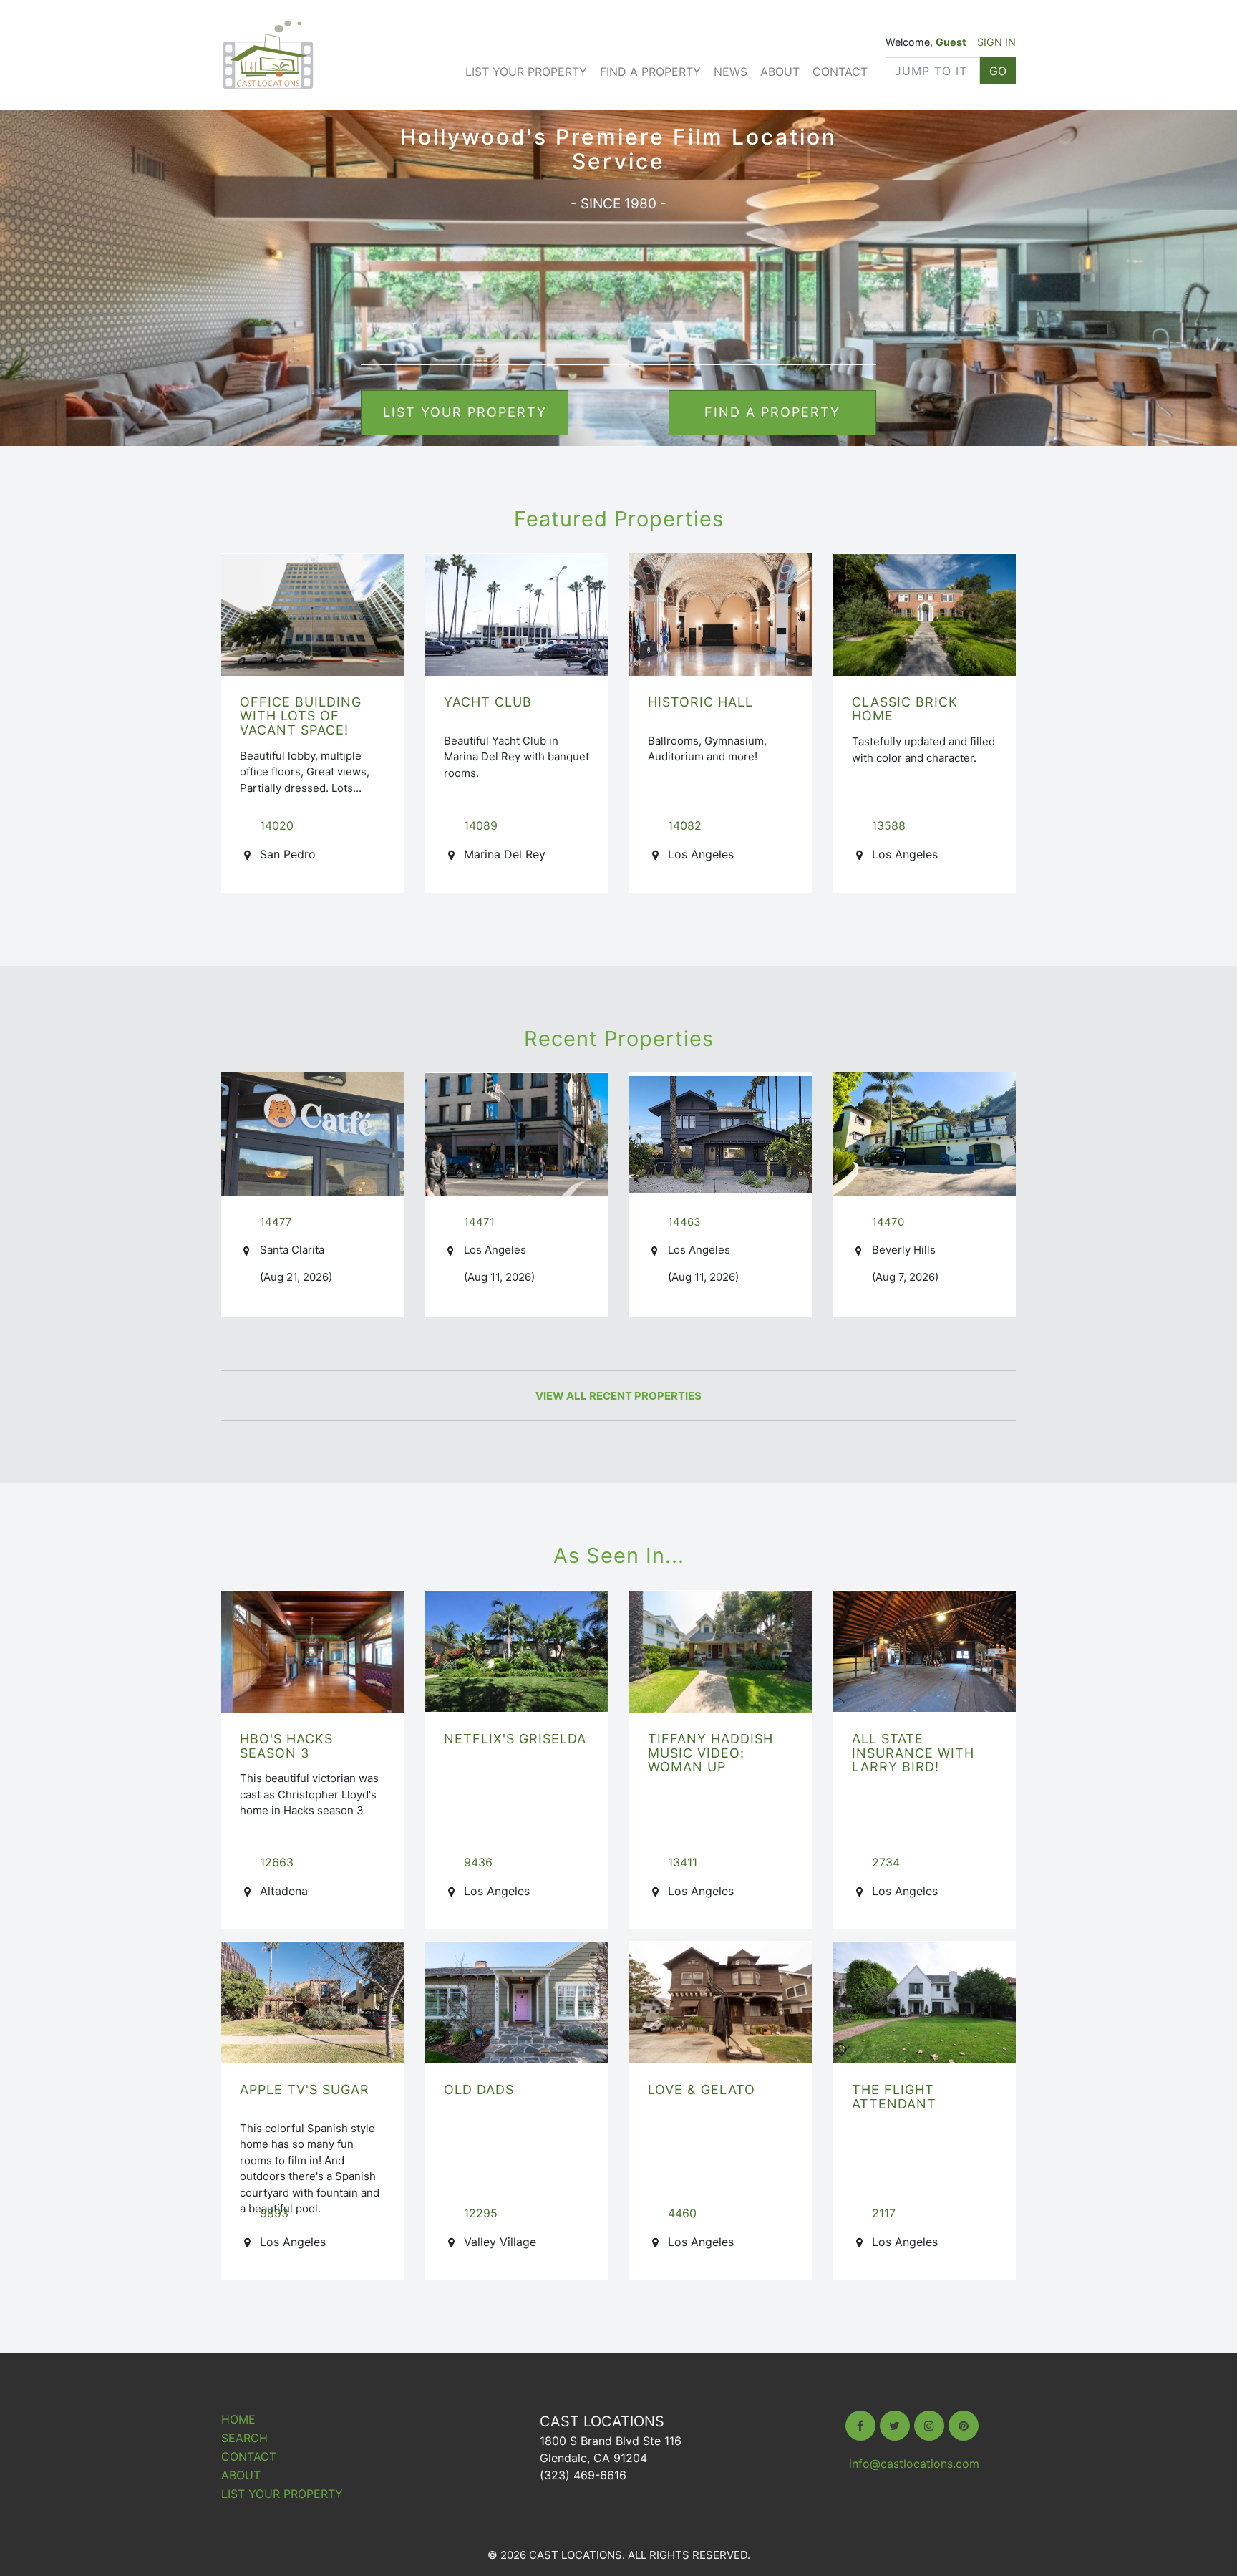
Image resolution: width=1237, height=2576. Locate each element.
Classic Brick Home (905, 709)
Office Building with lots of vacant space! (301, 716)
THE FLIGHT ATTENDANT (894, 2097)
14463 (684, 1222)
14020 (277, 825)
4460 (682, 2213)
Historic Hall (700, 702)
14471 (479, 1222)
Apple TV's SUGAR (305, 2090)
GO (998, 71)
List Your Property (526, 72)
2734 (886, 1862)
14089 (481, 825)
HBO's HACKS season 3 (286, 1746)
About (780, 72)
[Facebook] (860, 2426)
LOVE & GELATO (702, 2090)
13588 (889, 825)
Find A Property (650, 72)
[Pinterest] (964, 2426)
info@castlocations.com (914, 2464)
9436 (478, 1862)
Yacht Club (488, 702)
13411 (683, 1862)
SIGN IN (996, 42)
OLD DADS (479, 2090)
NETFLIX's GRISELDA (515, 1739)
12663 (277, 1862)
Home (238, 2419)
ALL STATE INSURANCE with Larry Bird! (913, 1753)
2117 (884, 2213)
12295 (481, 2213)
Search (244, 2438)
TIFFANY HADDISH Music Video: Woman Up (710, 1753)
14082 (685, 825)
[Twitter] (895, 2426)
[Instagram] (929, 2426)
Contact (840, 72)
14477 (276, 1222)
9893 (274, 2213)
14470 (888, 1222)
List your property (465, 412)
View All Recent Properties (618, 1396)
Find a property (772, 412)
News (731, 72)
